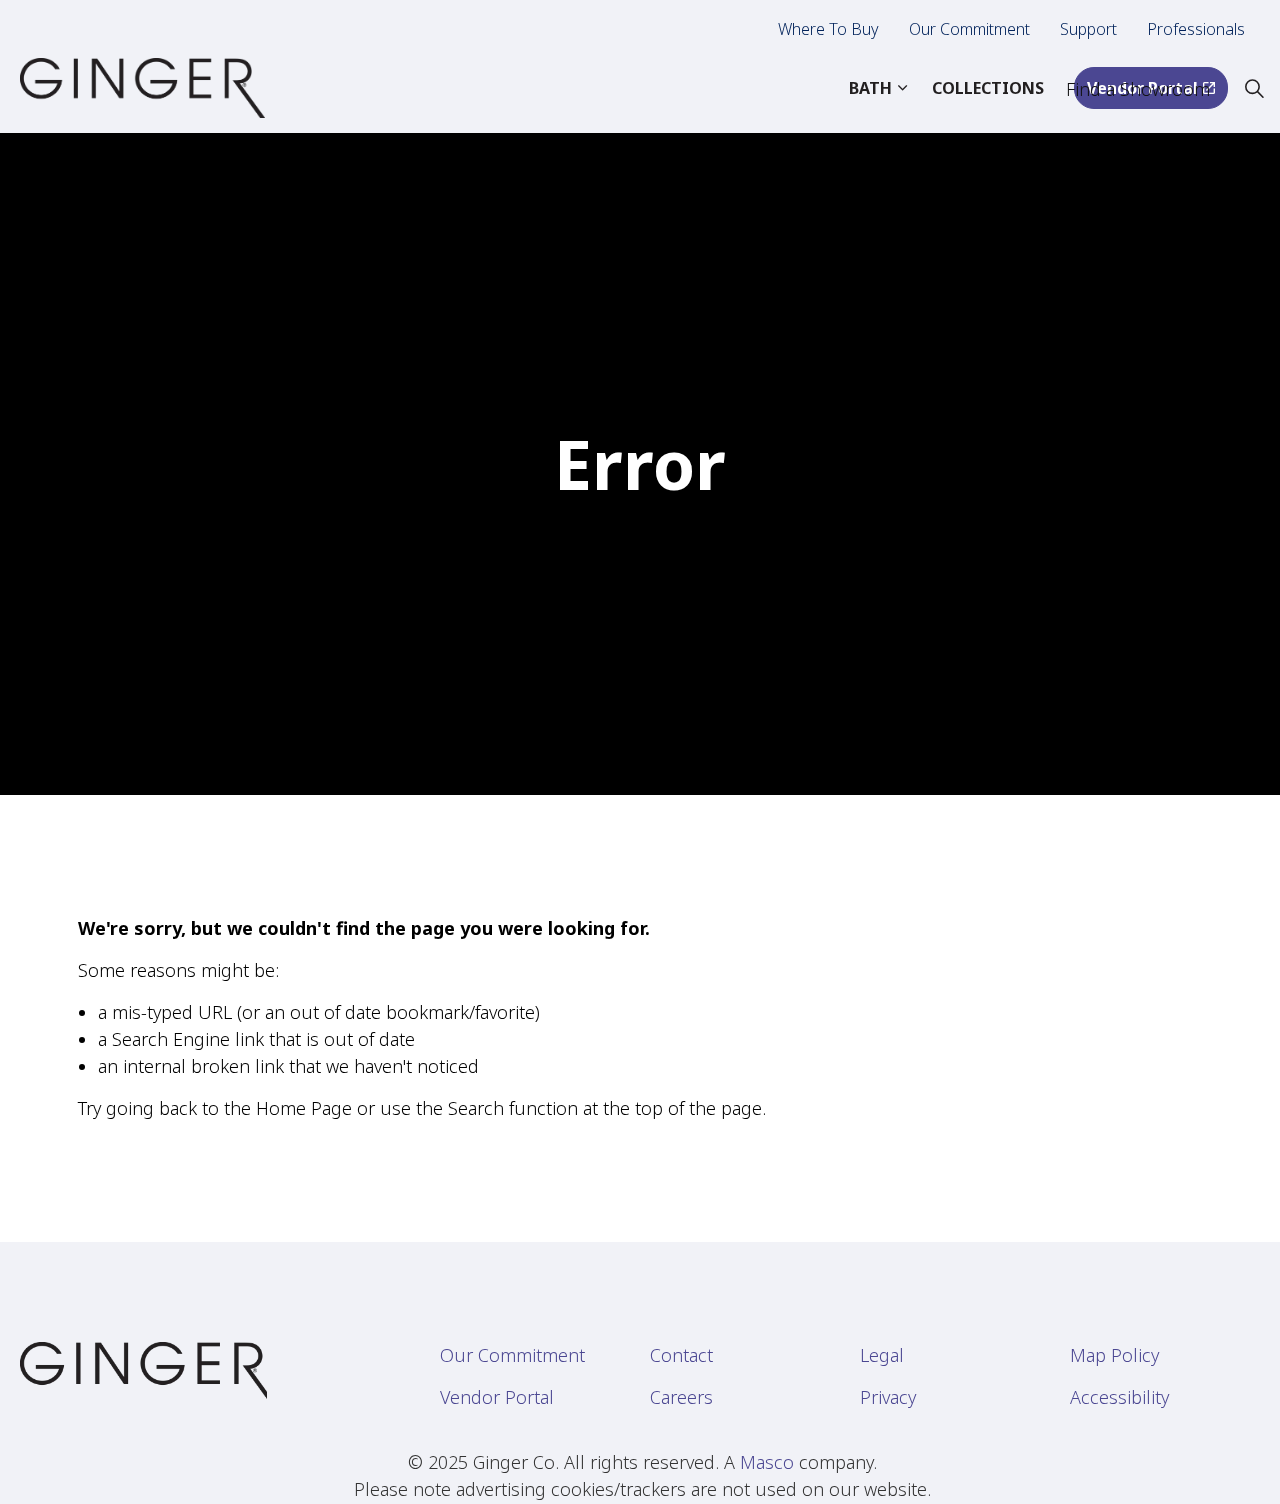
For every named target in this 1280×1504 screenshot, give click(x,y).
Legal (882, 1355)
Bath (870, 88)
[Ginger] (142, 88)
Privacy (888, 1397)
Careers (681, 1397)
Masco (767, 1462)
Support (1088, 29)
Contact (681, 1355)
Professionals (1196, 29)
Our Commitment (969, 29)
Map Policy (1114, 1355)
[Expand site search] (1254, 88)
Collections (988, 88)
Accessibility (1119, 1397)
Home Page (304, 1108)
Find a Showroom (1138, 89)
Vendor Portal (497, 1397)
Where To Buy (828, 29)
